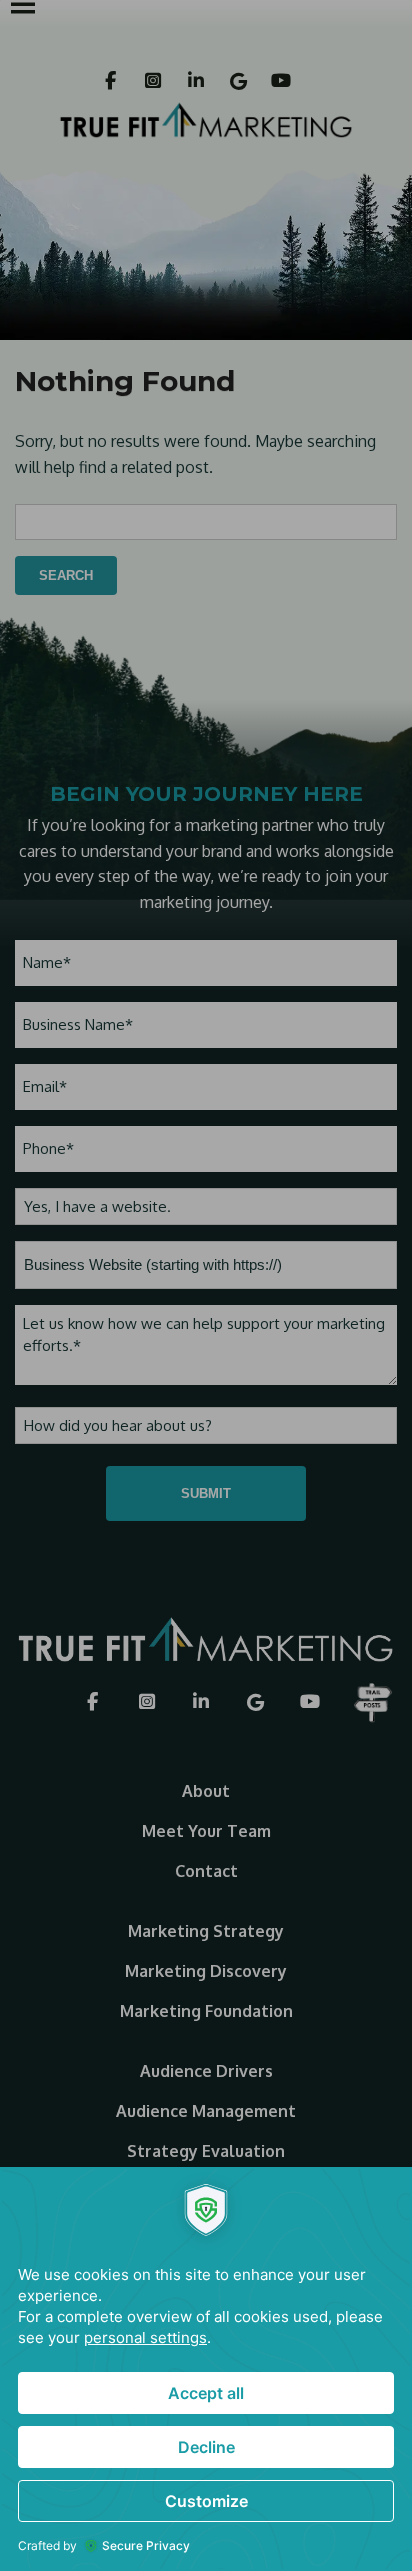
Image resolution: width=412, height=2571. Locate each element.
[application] (206, 2369)
